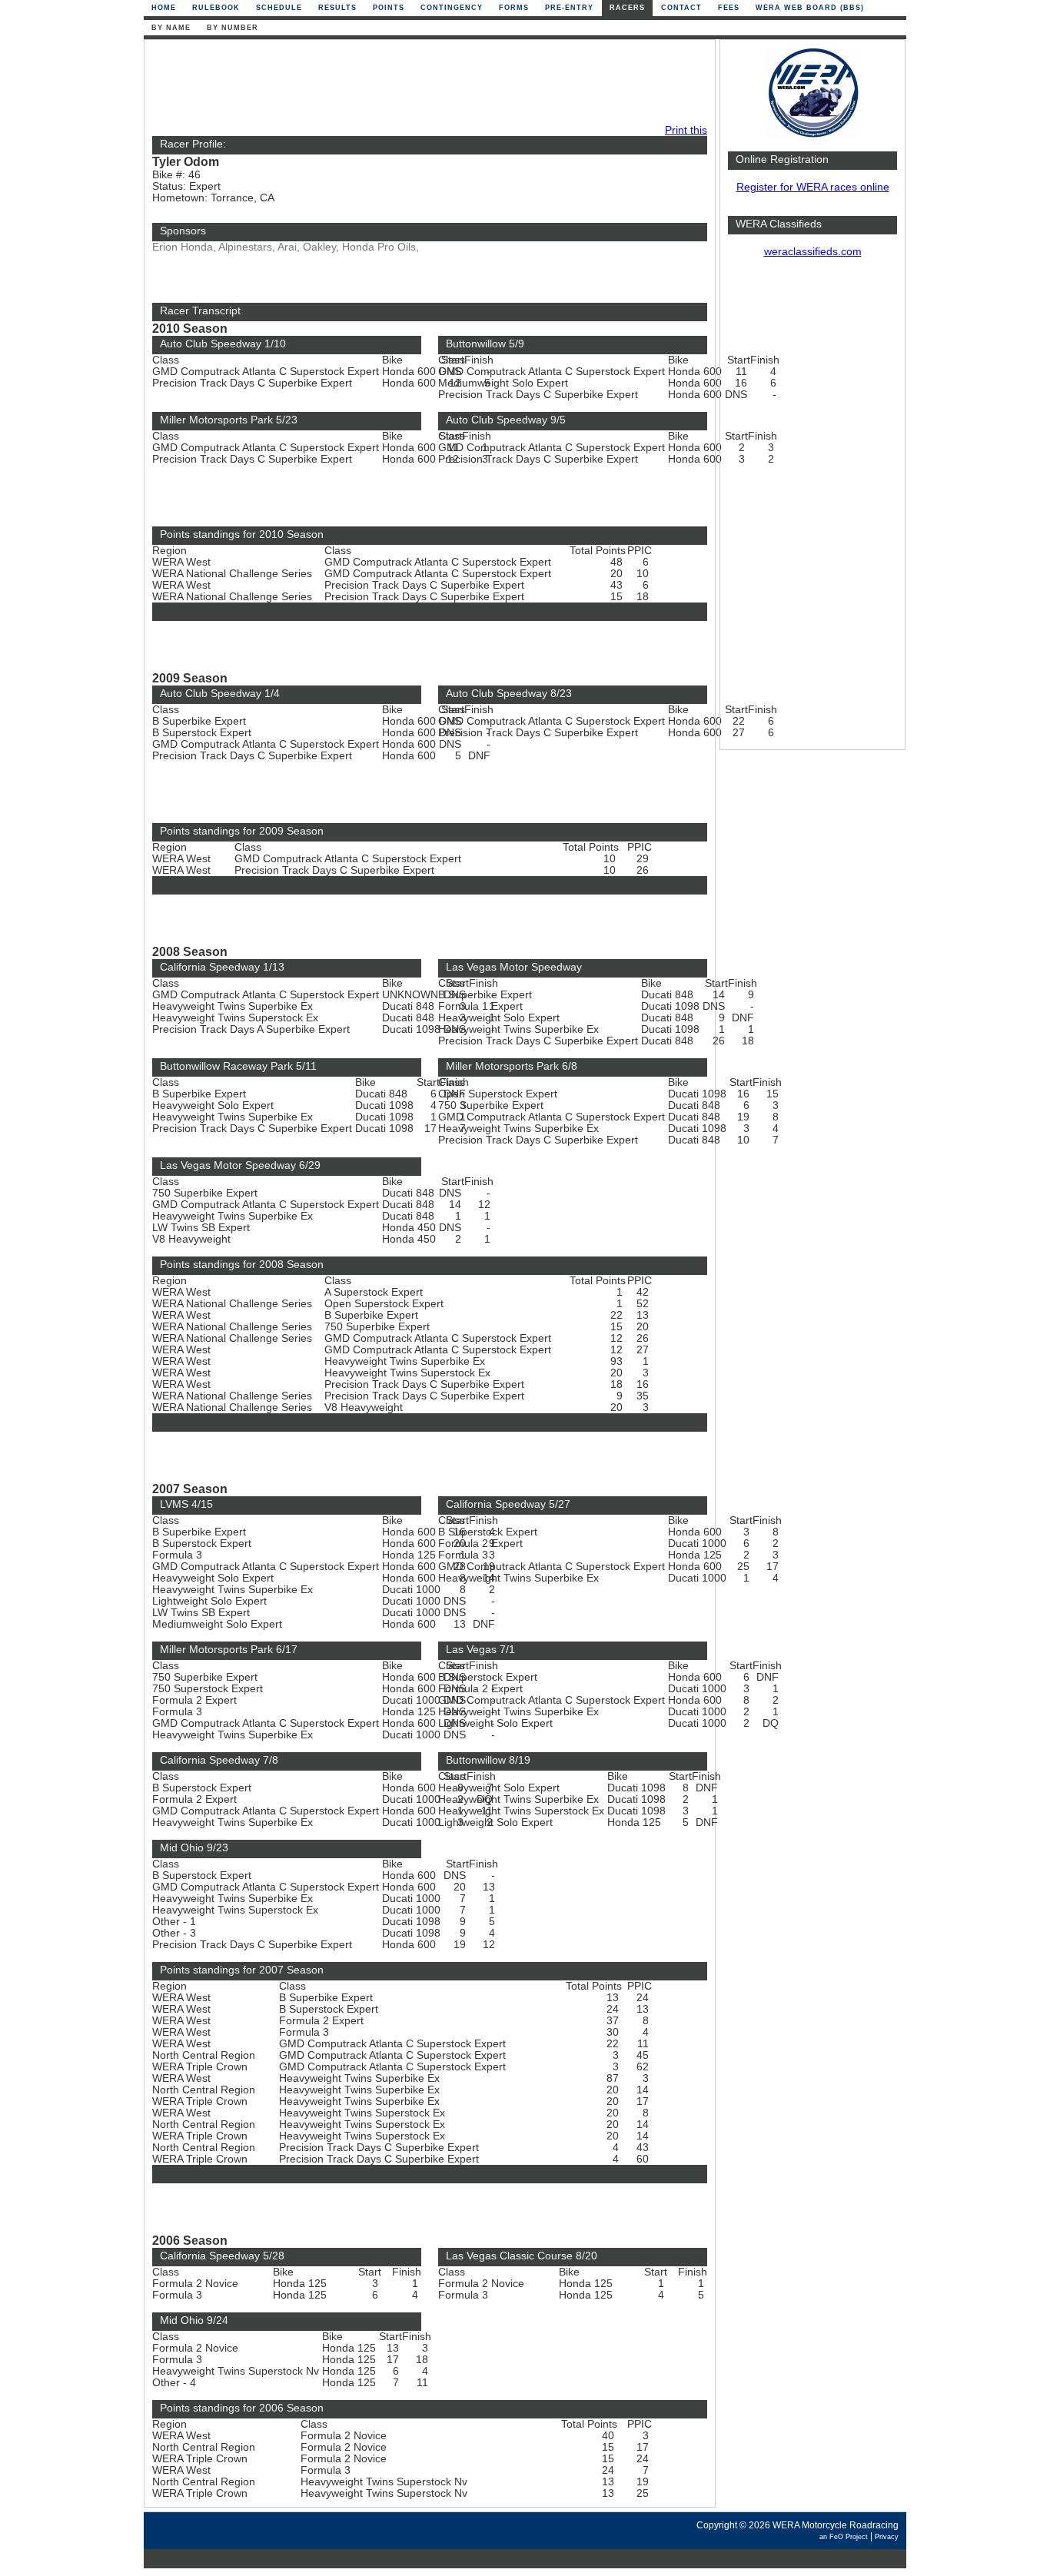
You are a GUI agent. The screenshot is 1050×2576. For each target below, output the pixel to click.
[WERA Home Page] (812, 136)
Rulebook (216, 8)
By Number (233, 28)
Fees (729, 8)
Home (164, 8)
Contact (681, 8)
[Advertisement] (812, 511)
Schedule (279, 8)
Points (389, 8)
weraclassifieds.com (813, 252)
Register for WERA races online (813, 187)
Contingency (452, 8)
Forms (514, 8)
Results (337, 8)
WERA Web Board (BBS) (810, 8)
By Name (171, 28)
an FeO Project (844, 2537)
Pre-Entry (569, 8)
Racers (627, 8)
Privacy (887, 2537)
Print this (686, 130)
